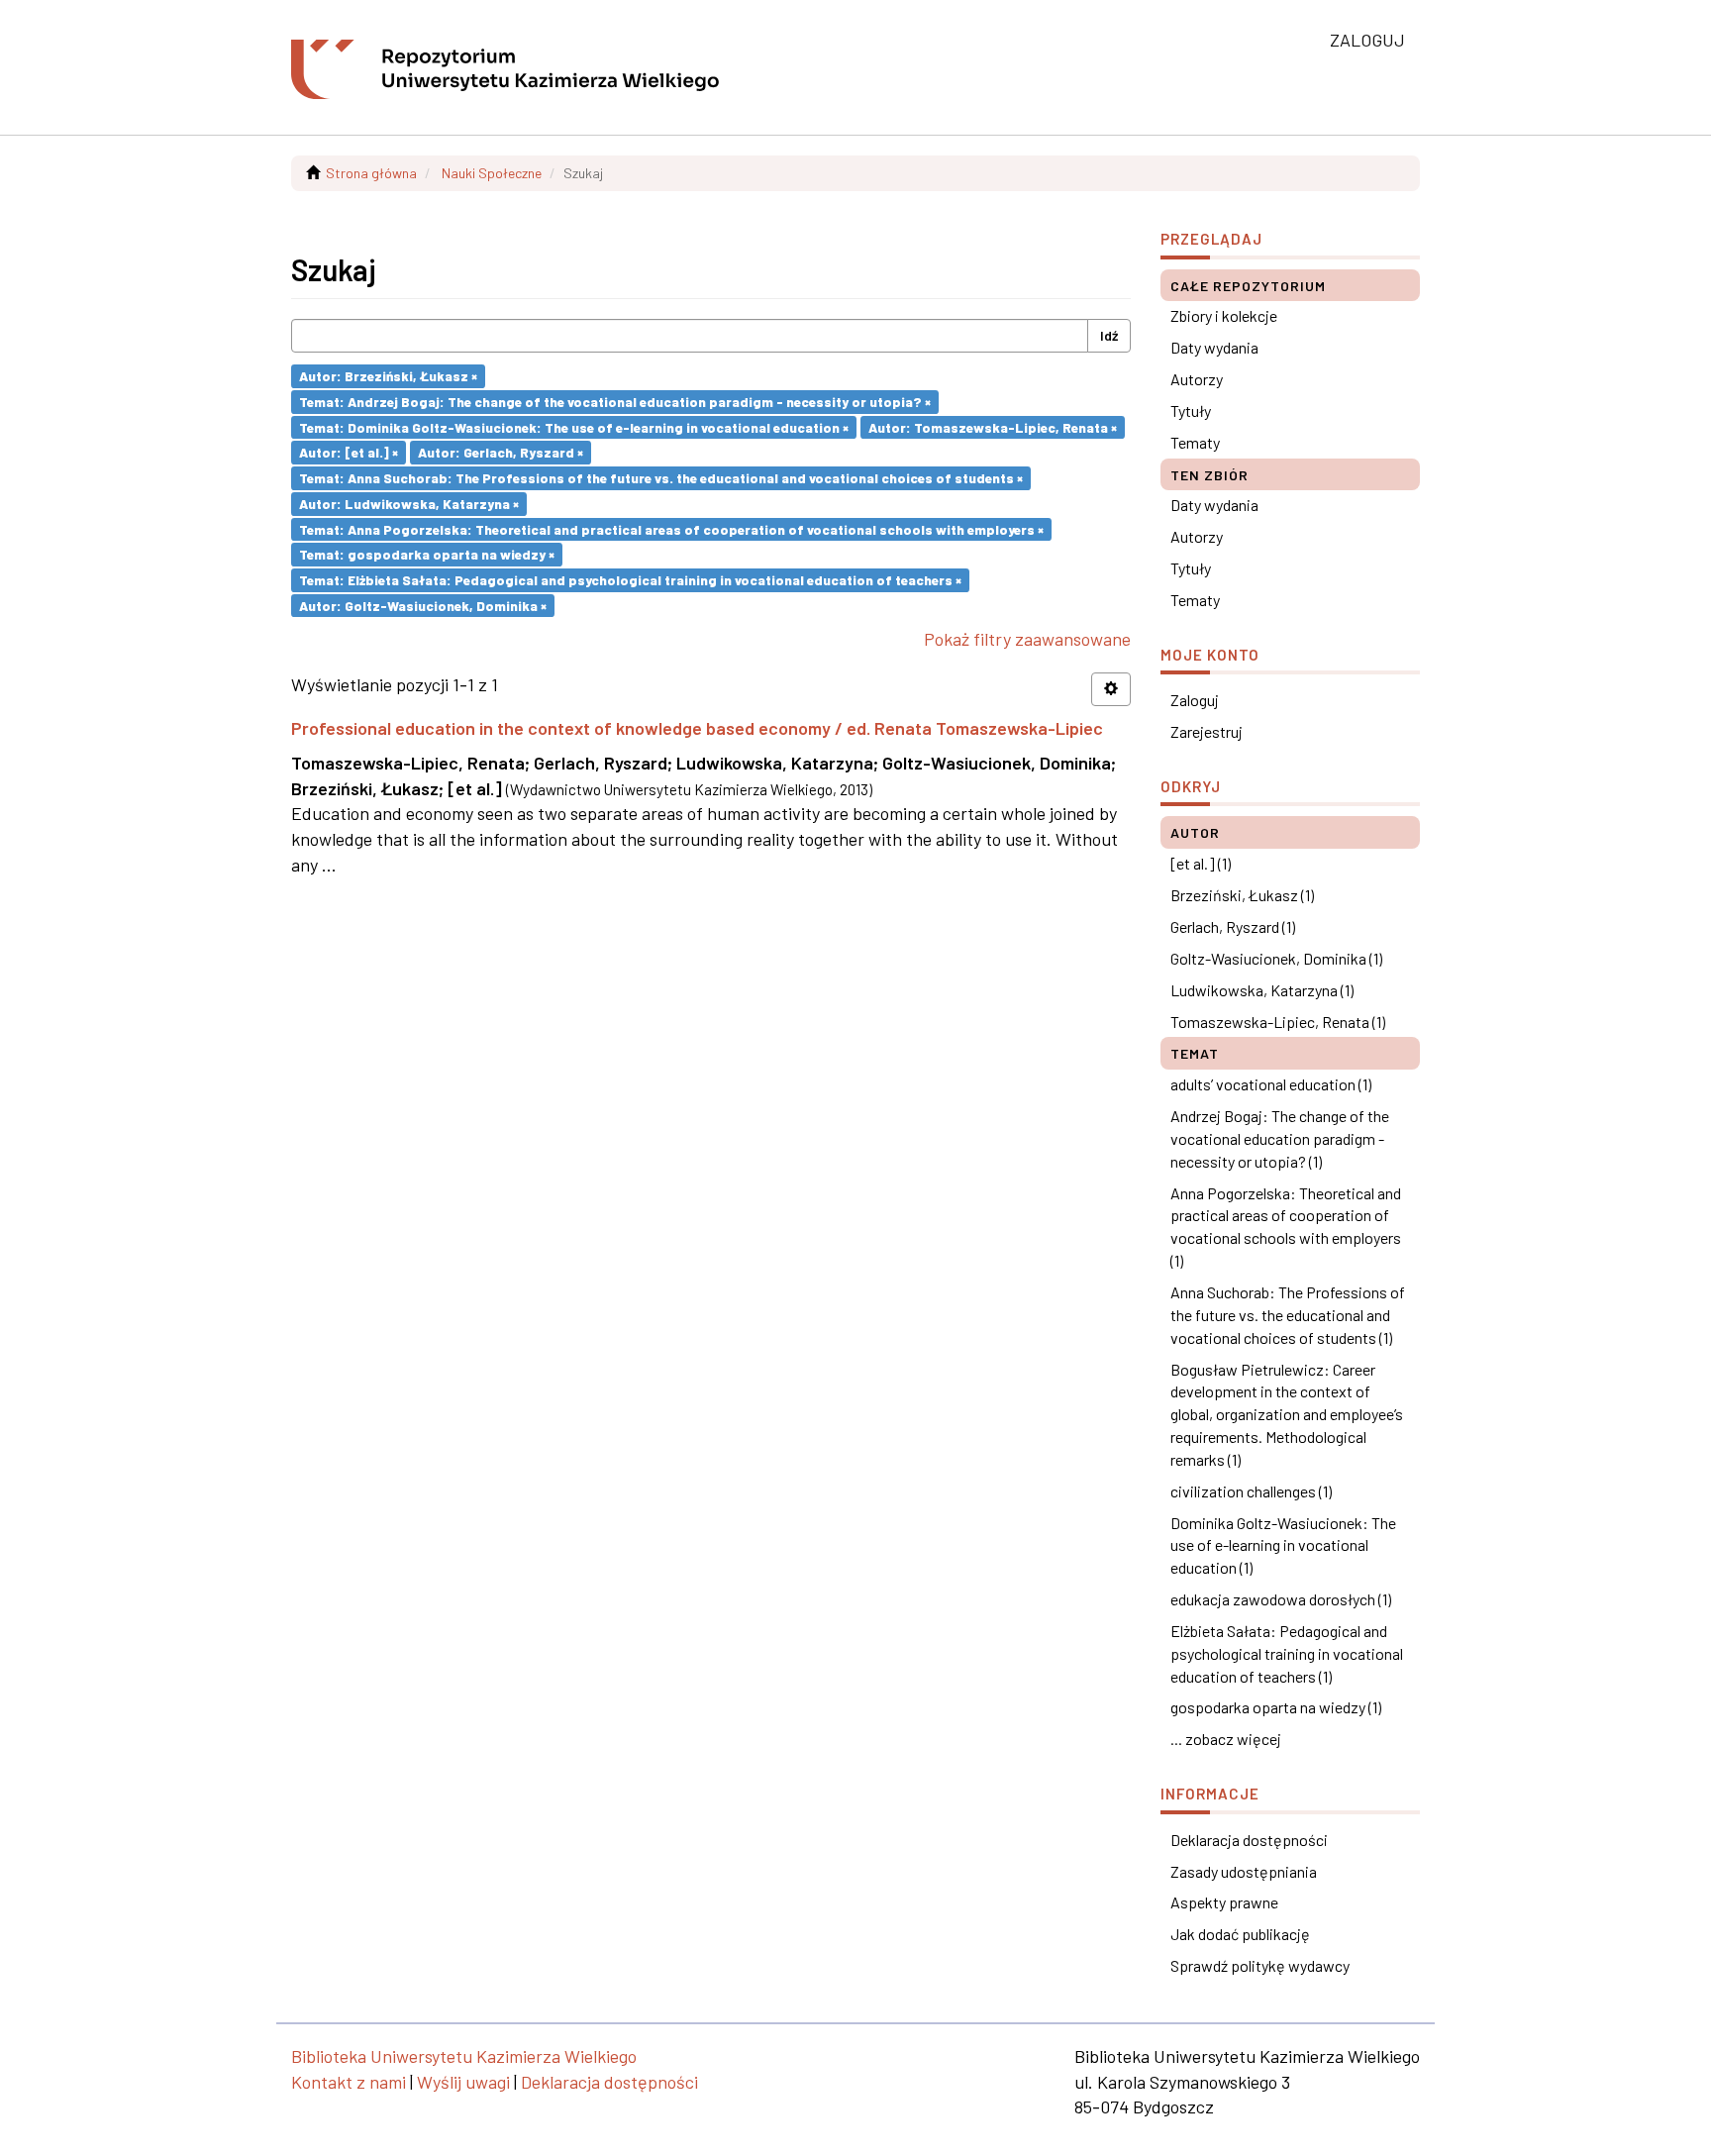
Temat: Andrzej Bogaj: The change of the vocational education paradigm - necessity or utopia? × (615, 402)
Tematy (1195, 442)
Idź (1109, 335)
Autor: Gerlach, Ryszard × (501, 452)
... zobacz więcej (1226, 1739)
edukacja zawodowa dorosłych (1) (1281, 1599)
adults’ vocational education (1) (1271, 1084)
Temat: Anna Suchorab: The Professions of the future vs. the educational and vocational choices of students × (661, 478)
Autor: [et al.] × (349, 452)
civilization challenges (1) (1251, 1491)
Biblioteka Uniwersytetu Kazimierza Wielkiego (464, 2056)
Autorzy (1197, 379)
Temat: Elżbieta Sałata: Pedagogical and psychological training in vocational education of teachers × (630, 580)
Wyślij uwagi (463, 2082)
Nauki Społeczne (492, 173)
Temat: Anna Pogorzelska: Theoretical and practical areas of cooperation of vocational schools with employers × (671, 528)
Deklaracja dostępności (1249, 1840)
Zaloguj (1195, 700)
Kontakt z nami (349, 2082)
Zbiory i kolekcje (1224, 315)
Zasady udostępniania (1244, 1871)
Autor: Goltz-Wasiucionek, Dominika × (423, 605)
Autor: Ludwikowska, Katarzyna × (409, 504)
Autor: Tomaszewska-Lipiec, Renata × (993, 426)
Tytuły (1191, 411)
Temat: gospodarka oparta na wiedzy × (427, 554)
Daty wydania (1214, 347)
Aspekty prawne (1224, 1902)
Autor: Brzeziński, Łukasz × (388, 376)
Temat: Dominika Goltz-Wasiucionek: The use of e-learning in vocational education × (574, 426)
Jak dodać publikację (1240, 1934)
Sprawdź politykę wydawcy (1260, 1965)
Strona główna (371, 173)
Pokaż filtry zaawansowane (1027, 639)
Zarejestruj (1207, 731)
